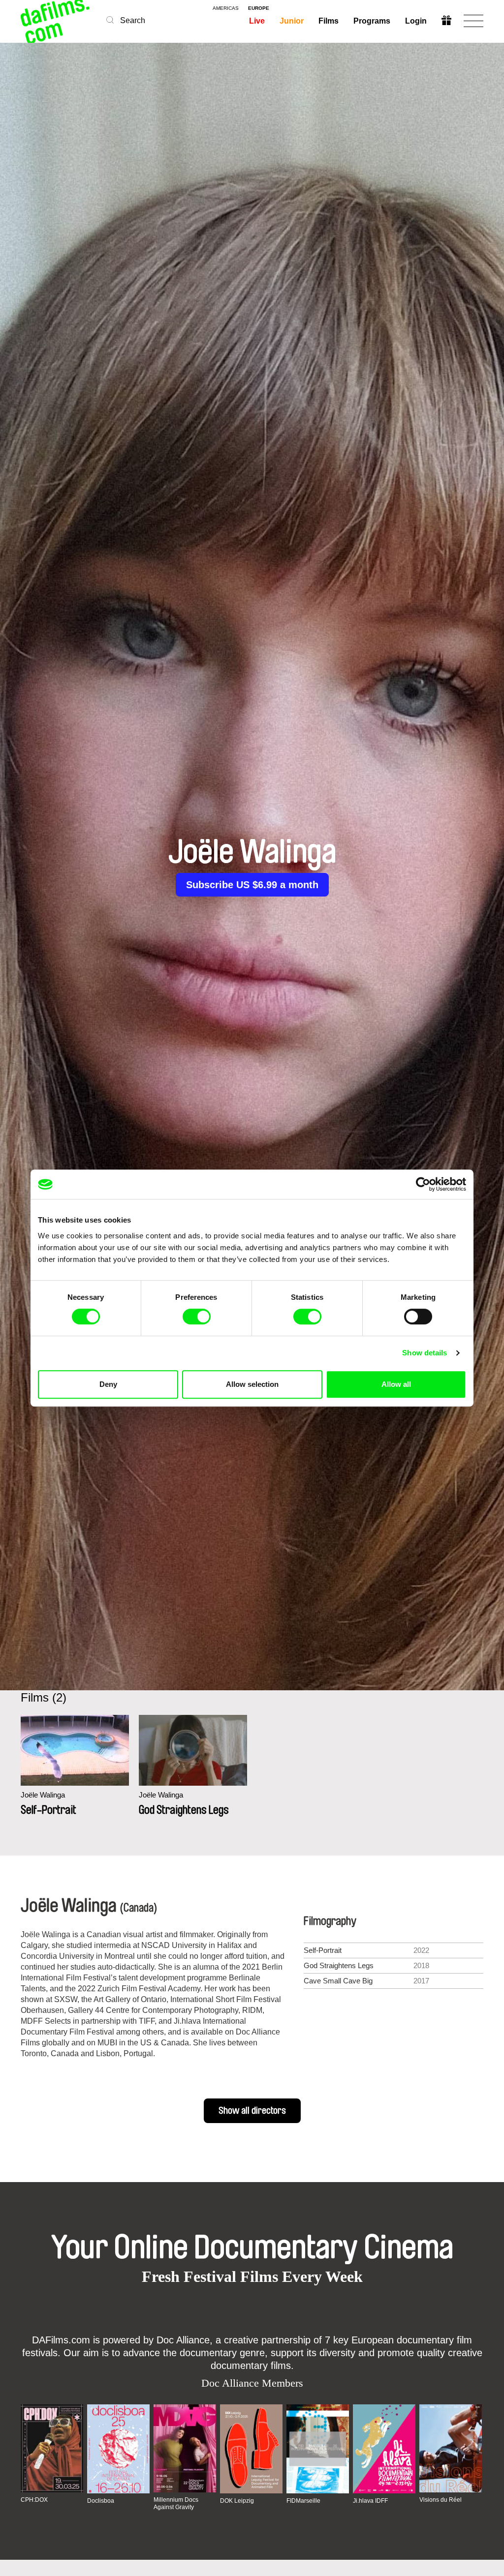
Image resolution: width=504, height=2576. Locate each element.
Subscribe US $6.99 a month (252, 885)
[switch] (197, 1317)
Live (257, 21)
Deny (108, 1384)
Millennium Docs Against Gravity (176, 2503)
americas (226, 8)
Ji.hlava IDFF (370, 2501)
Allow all (396, 1384)
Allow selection (252, 1384)
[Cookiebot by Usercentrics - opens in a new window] (423, 1184)
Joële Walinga (43, 1795)
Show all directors (252, 2111)
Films (329, 21)
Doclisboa (101, 2501)
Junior (292, 21)
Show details (425, 1353)
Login (416, 21)
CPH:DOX (34, 2500)
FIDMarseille (303, 2501)
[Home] (56, 21)
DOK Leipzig (237, 2501)
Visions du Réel (441, 2500)
